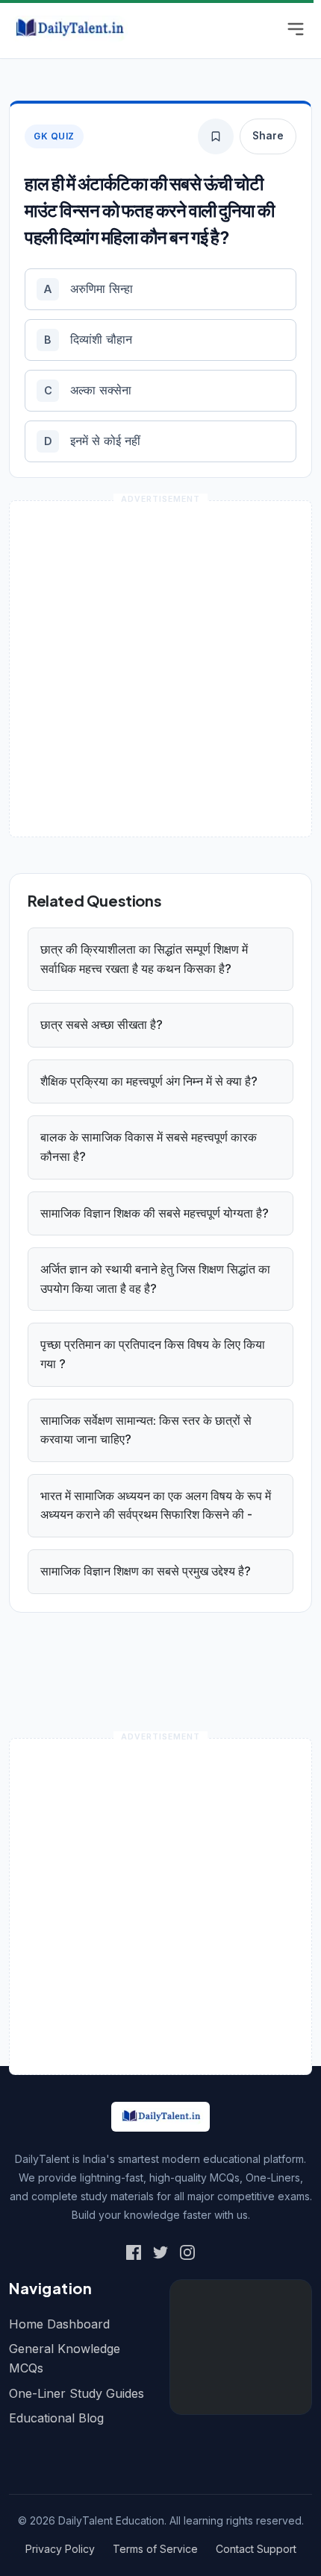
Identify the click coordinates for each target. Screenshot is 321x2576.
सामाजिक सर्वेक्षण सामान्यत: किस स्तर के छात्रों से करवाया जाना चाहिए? (146, 1430)
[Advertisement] (160, 669)
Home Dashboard (59, 2324)
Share (268, 136)
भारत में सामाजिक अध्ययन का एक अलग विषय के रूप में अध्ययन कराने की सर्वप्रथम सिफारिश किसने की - (156, 1505)
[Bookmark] (216, 136)
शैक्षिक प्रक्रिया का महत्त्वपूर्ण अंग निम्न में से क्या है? (149, 1081)
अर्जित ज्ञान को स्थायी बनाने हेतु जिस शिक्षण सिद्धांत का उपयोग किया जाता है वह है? (155, 1279)
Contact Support (256, 2549)
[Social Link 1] (134, 2252)
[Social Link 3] (187, 2252)
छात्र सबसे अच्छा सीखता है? (102, 1024)
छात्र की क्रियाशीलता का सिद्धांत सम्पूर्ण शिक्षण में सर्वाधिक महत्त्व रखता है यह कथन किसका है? (144, 959)
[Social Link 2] (160, 2252)
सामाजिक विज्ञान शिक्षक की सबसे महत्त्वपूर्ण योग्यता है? (155, 1213)
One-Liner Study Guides (77, 2393)
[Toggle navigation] (296, 29)
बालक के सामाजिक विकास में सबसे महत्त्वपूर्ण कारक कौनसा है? (149, 1147)
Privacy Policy (60, 2549)
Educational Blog (56, 2418)
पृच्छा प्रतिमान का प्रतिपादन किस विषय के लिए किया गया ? (153, 1354)
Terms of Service (155, 2549)
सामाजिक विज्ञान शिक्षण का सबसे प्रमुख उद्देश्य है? (146, 1571)
